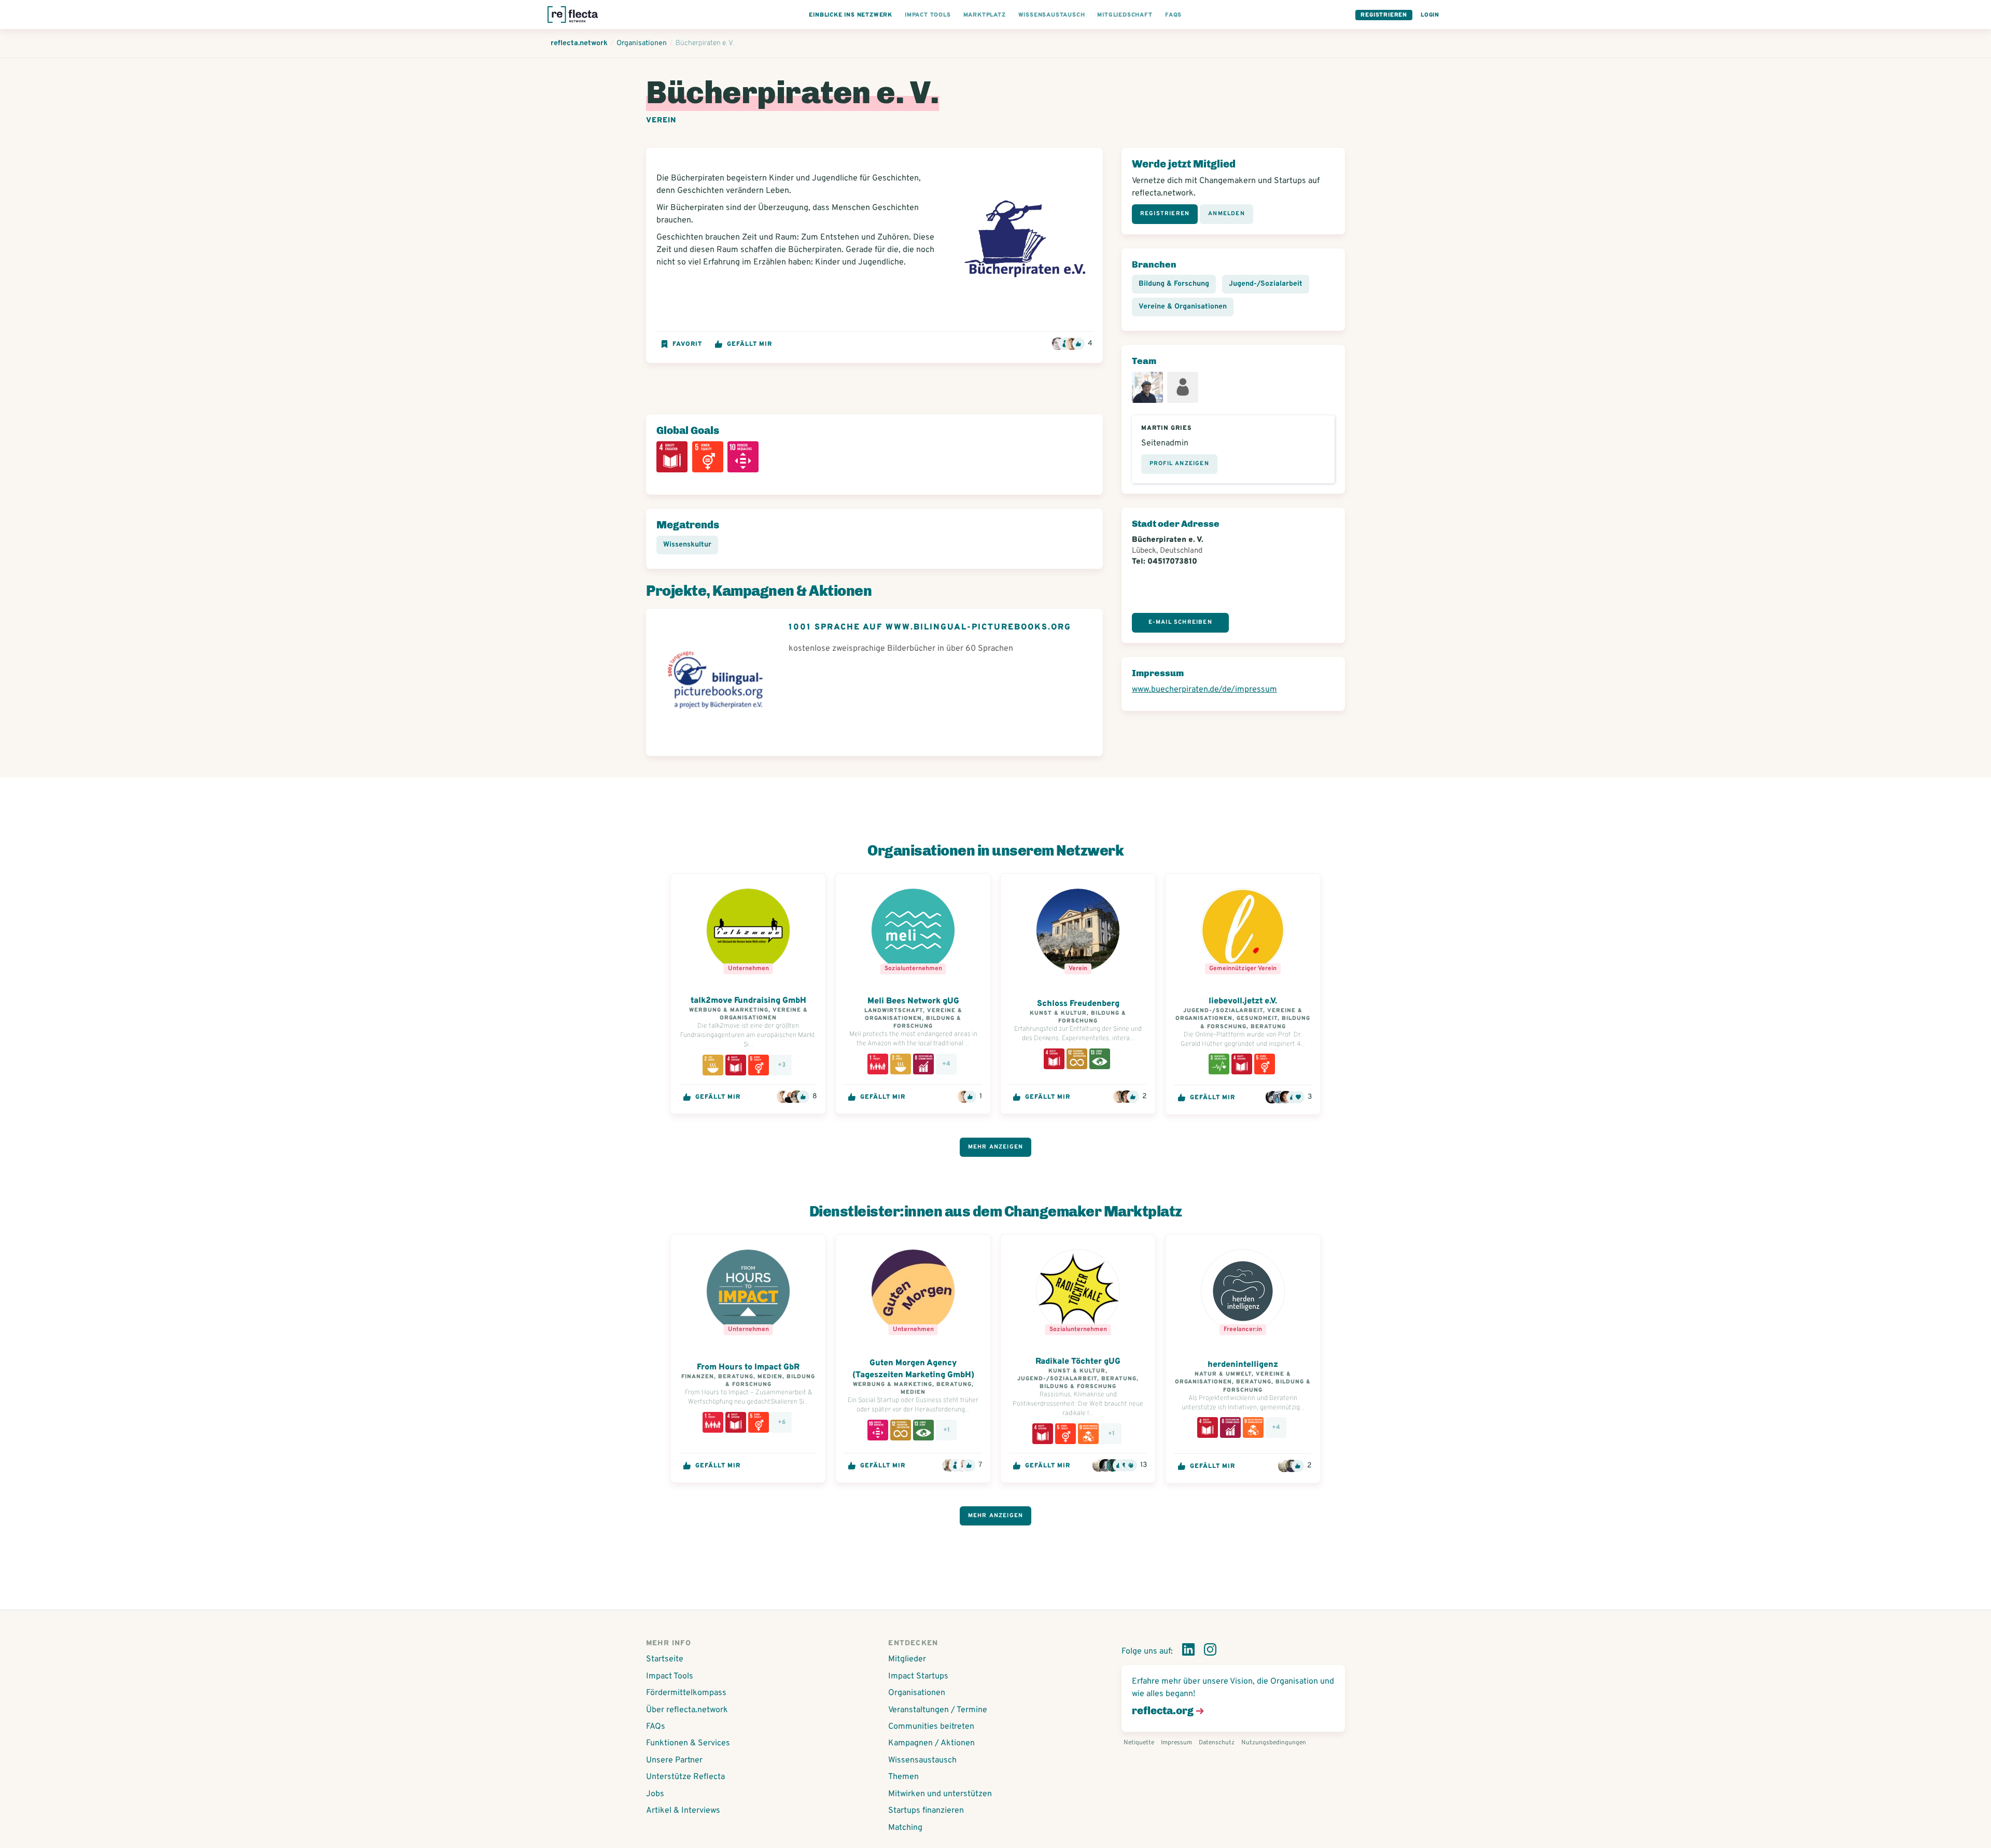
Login (1430, 15)
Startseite (665, 1659)
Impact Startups (918, 1676)
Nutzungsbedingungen (1274, 1743)
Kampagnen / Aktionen (931, 1743)
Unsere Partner (674, 1760)
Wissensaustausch (922, 1760)
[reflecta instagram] (1210, 1651)
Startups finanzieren (926, 1811)
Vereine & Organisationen (1183, 307)
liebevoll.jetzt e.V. (1243, 1001)
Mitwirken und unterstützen (940, 1794)
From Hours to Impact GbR (748, 1367)
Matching (905, 1828)
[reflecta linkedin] (1188, 1651)
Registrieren (1384, 15)
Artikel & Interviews (683, 1811)
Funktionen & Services (688, 1743)
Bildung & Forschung (1174, 284)
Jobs (655, 1794)
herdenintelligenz (1243, 1365)
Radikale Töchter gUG (1078, 1362)
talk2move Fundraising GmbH (748, 1001)
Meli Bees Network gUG (913, 1001)
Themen (903, 1777)
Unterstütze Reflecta (685, 1777)
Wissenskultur (687, 545)
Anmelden (1226, 214)
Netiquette (1139, 1743)
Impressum (1176, 1743)
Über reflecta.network (687, 1710)
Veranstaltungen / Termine (938, 1710)
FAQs (656, 1727)
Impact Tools (670, 1676)
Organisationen (917, 1693)
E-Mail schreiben (1180, 622)
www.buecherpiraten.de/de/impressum (1204, 690)
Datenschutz (1217, 1743)
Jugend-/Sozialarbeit (1266, 284)
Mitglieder (907, 1659)
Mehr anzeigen (996, 1147)
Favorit (687, 344)
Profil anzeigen (1179, 464)
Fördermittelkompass (686, 1693)
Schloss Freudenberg (1078, 1004)
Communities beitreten (931, 1727)
